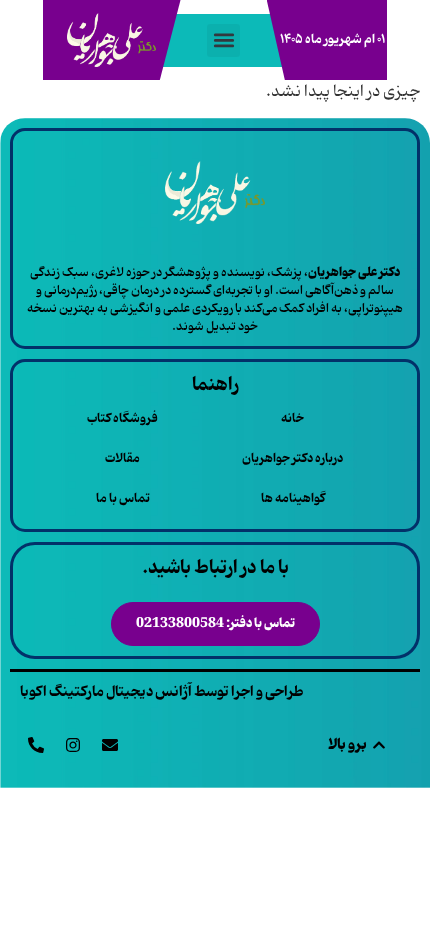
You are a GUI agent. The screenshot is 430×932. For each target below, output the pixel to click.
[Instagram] (73, 745)
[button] (223, 40)
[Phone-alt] (36, 745)
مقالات (122, 458)
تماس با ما (123, 498)
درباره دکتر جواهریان (292, 458)
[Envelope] (110, 745)
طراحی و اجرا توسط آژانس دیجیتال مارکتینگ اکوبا (162, 692)
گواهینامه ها (293, 498)
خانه (292, 418)
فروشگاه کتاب (122, 418)
